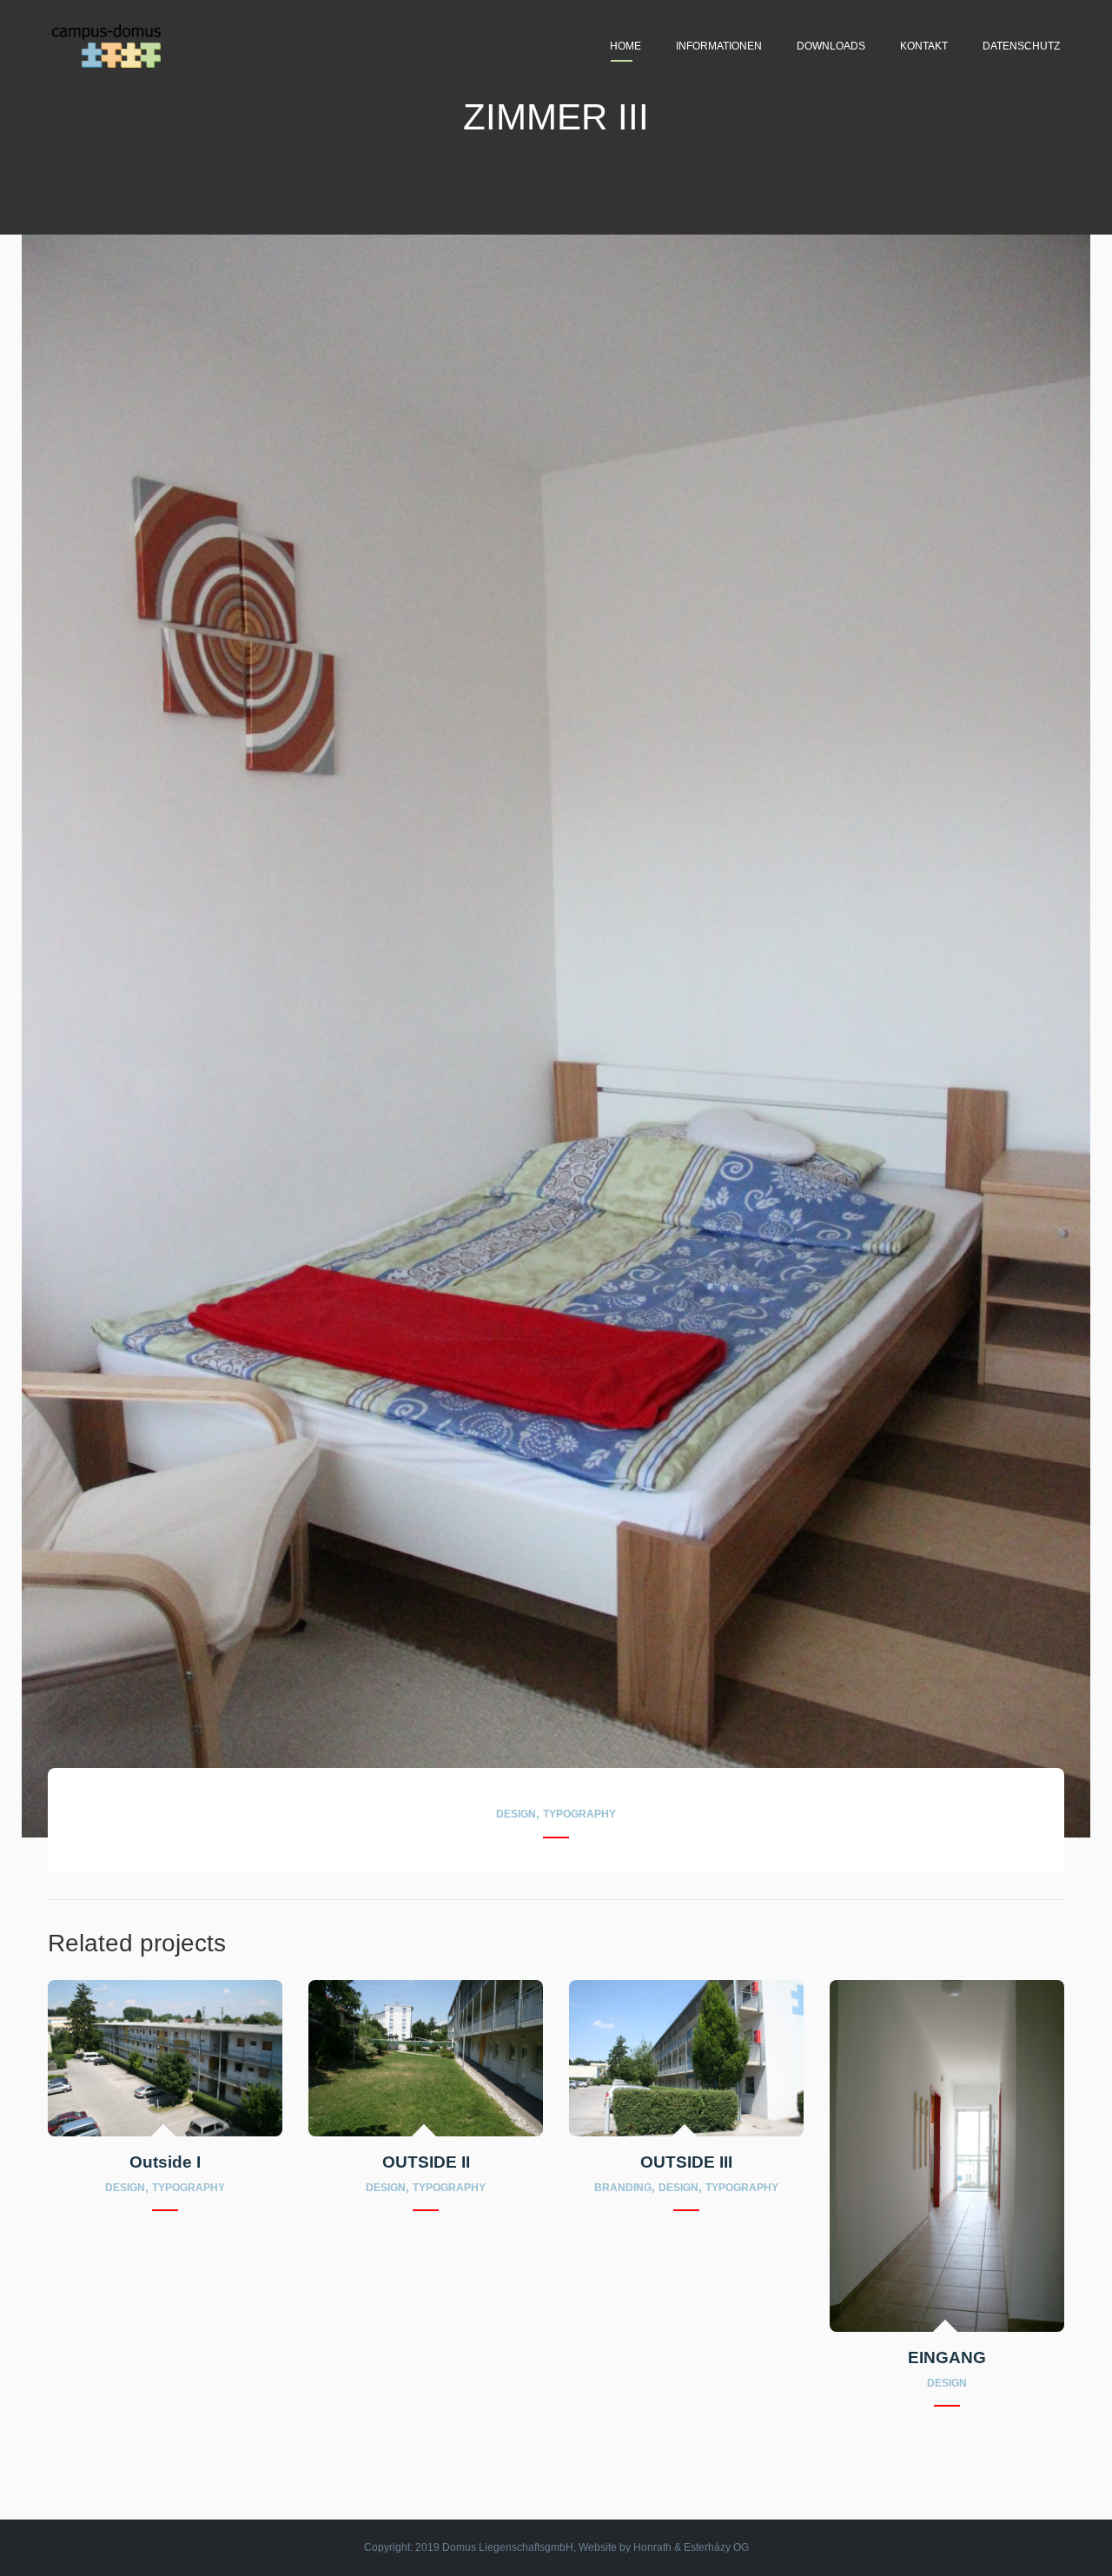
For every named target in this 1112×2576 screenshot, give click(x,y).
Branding (623, 2188)
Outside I (165, 2162)
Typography (579, 1815)
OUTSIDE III (686, 2162)
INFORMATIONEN (719, 46)
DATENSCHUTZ (1021, 46)
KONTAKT (924, 46)
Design (516, 1815)
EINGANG (947, 2357)
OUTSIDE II (426, 2162)
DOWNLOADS (831, 46)
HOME (625, 46)
